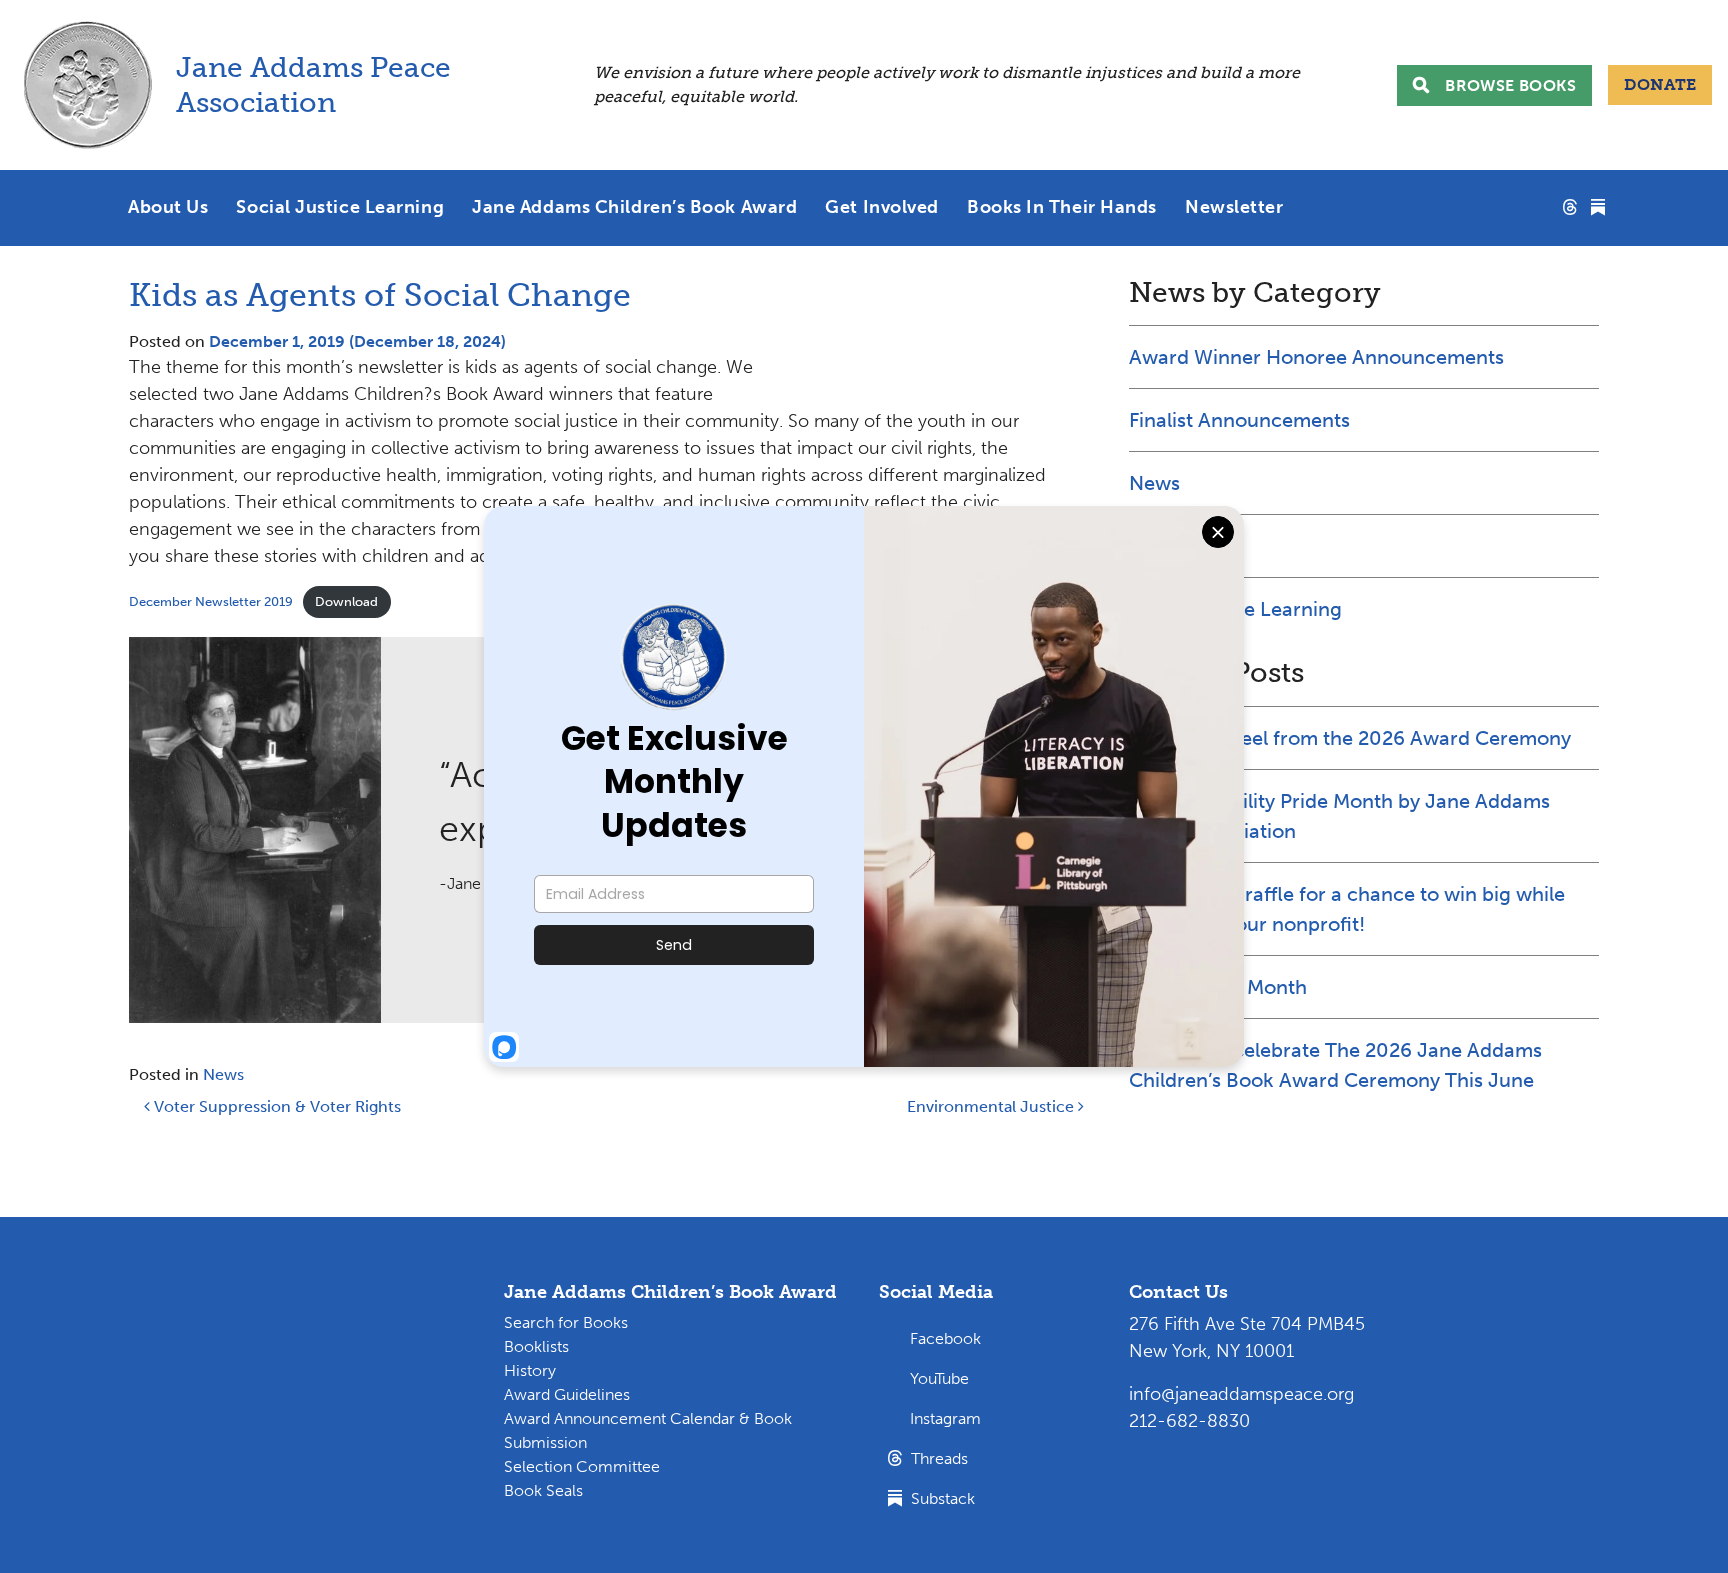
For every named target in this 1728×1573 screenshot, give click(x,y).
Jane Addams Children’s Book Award (634, 207)
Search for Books (566, 1322)
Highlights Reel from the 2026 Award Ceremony (1350, 738)
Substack (941, 1498)
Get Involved (882, 207)
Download (346, 601)
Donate (1660, 84)
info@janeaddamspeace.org (1241, 1394)
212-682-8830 (1189, 1421)
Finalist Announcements (1239, 420)
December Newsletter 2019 (211, 601)
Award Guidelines (567, 1394)
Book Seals (543, 1490)
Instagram (945, 1418)
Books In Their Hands (1062, 207)
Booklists (536, 1346)
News (223, 1074)
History (530, 1370)
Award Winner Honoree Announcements (1316, 357)
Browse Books (1510, 85)
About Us (168, 207)
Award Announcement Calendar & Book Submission (648, 1430)
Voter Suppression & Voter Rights (275, 1106)
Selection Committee (582, 1466)
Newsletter (1234, 207)
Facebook (945, 1338)
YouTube (939, 1378)
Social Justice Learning (340, 207)
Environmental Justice (992, 1106)
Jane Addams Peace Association (317, 85)
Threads (937, 1458)
